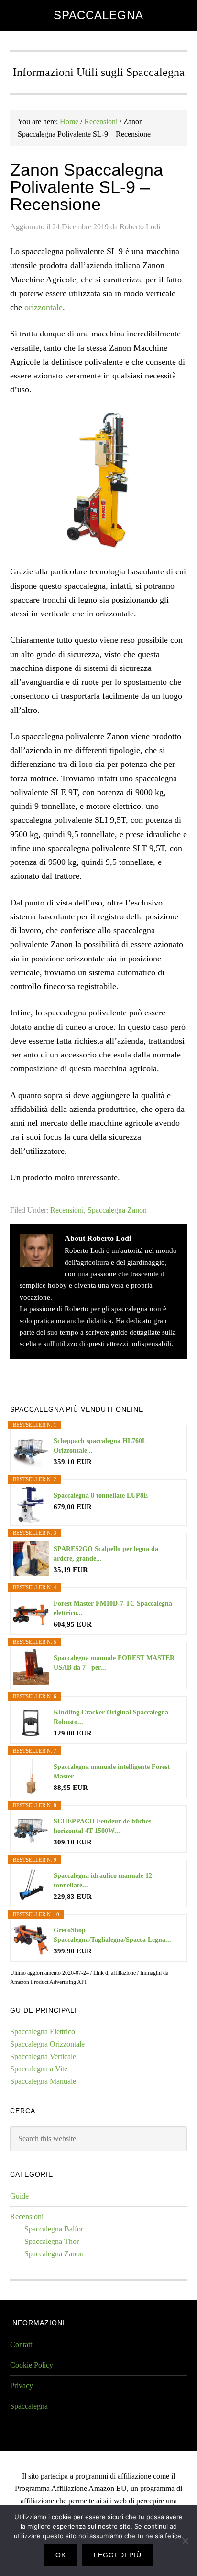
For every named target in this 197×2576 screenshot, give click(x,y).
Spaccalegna (98, 15)
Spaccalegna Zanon (117, 1210)
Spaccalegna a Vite (39, 2069)
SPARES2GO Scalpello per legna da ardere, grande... (106, 1554)
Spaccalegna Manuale (43, 2081)
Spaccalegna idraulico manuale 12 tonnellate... (103, 1881)
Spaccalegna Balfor (54, 2229)
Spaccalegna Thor (52, 2241)
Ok (61, 2555)
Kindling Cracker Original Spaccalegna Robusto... (111, 1717)
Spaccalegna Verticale (43, 2056)
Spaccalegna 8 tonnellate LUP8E (101, 1495)
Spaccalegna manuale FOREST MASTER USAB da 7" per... (114, 1663)
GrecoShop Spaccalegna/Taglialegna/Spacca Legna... (112, 1935)
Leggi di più (118, 2555)
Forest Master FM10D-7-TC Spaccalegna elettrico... (113, 1608)
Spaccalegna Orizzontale (47, 2044)
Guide (19, 2196)
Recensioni (67, 1210)
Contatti (22, 2344)
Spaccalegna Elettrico (43, 2032)
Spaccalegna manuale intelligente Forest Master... (112, 1772)
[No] (185, 2541)
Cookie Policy (32, 2365)
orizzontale (44, 307)
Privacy (22, 2386)
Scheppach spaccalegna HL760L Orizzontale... (100, 1446)
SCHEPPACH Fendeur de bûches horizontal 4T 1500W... (102, 1826)
